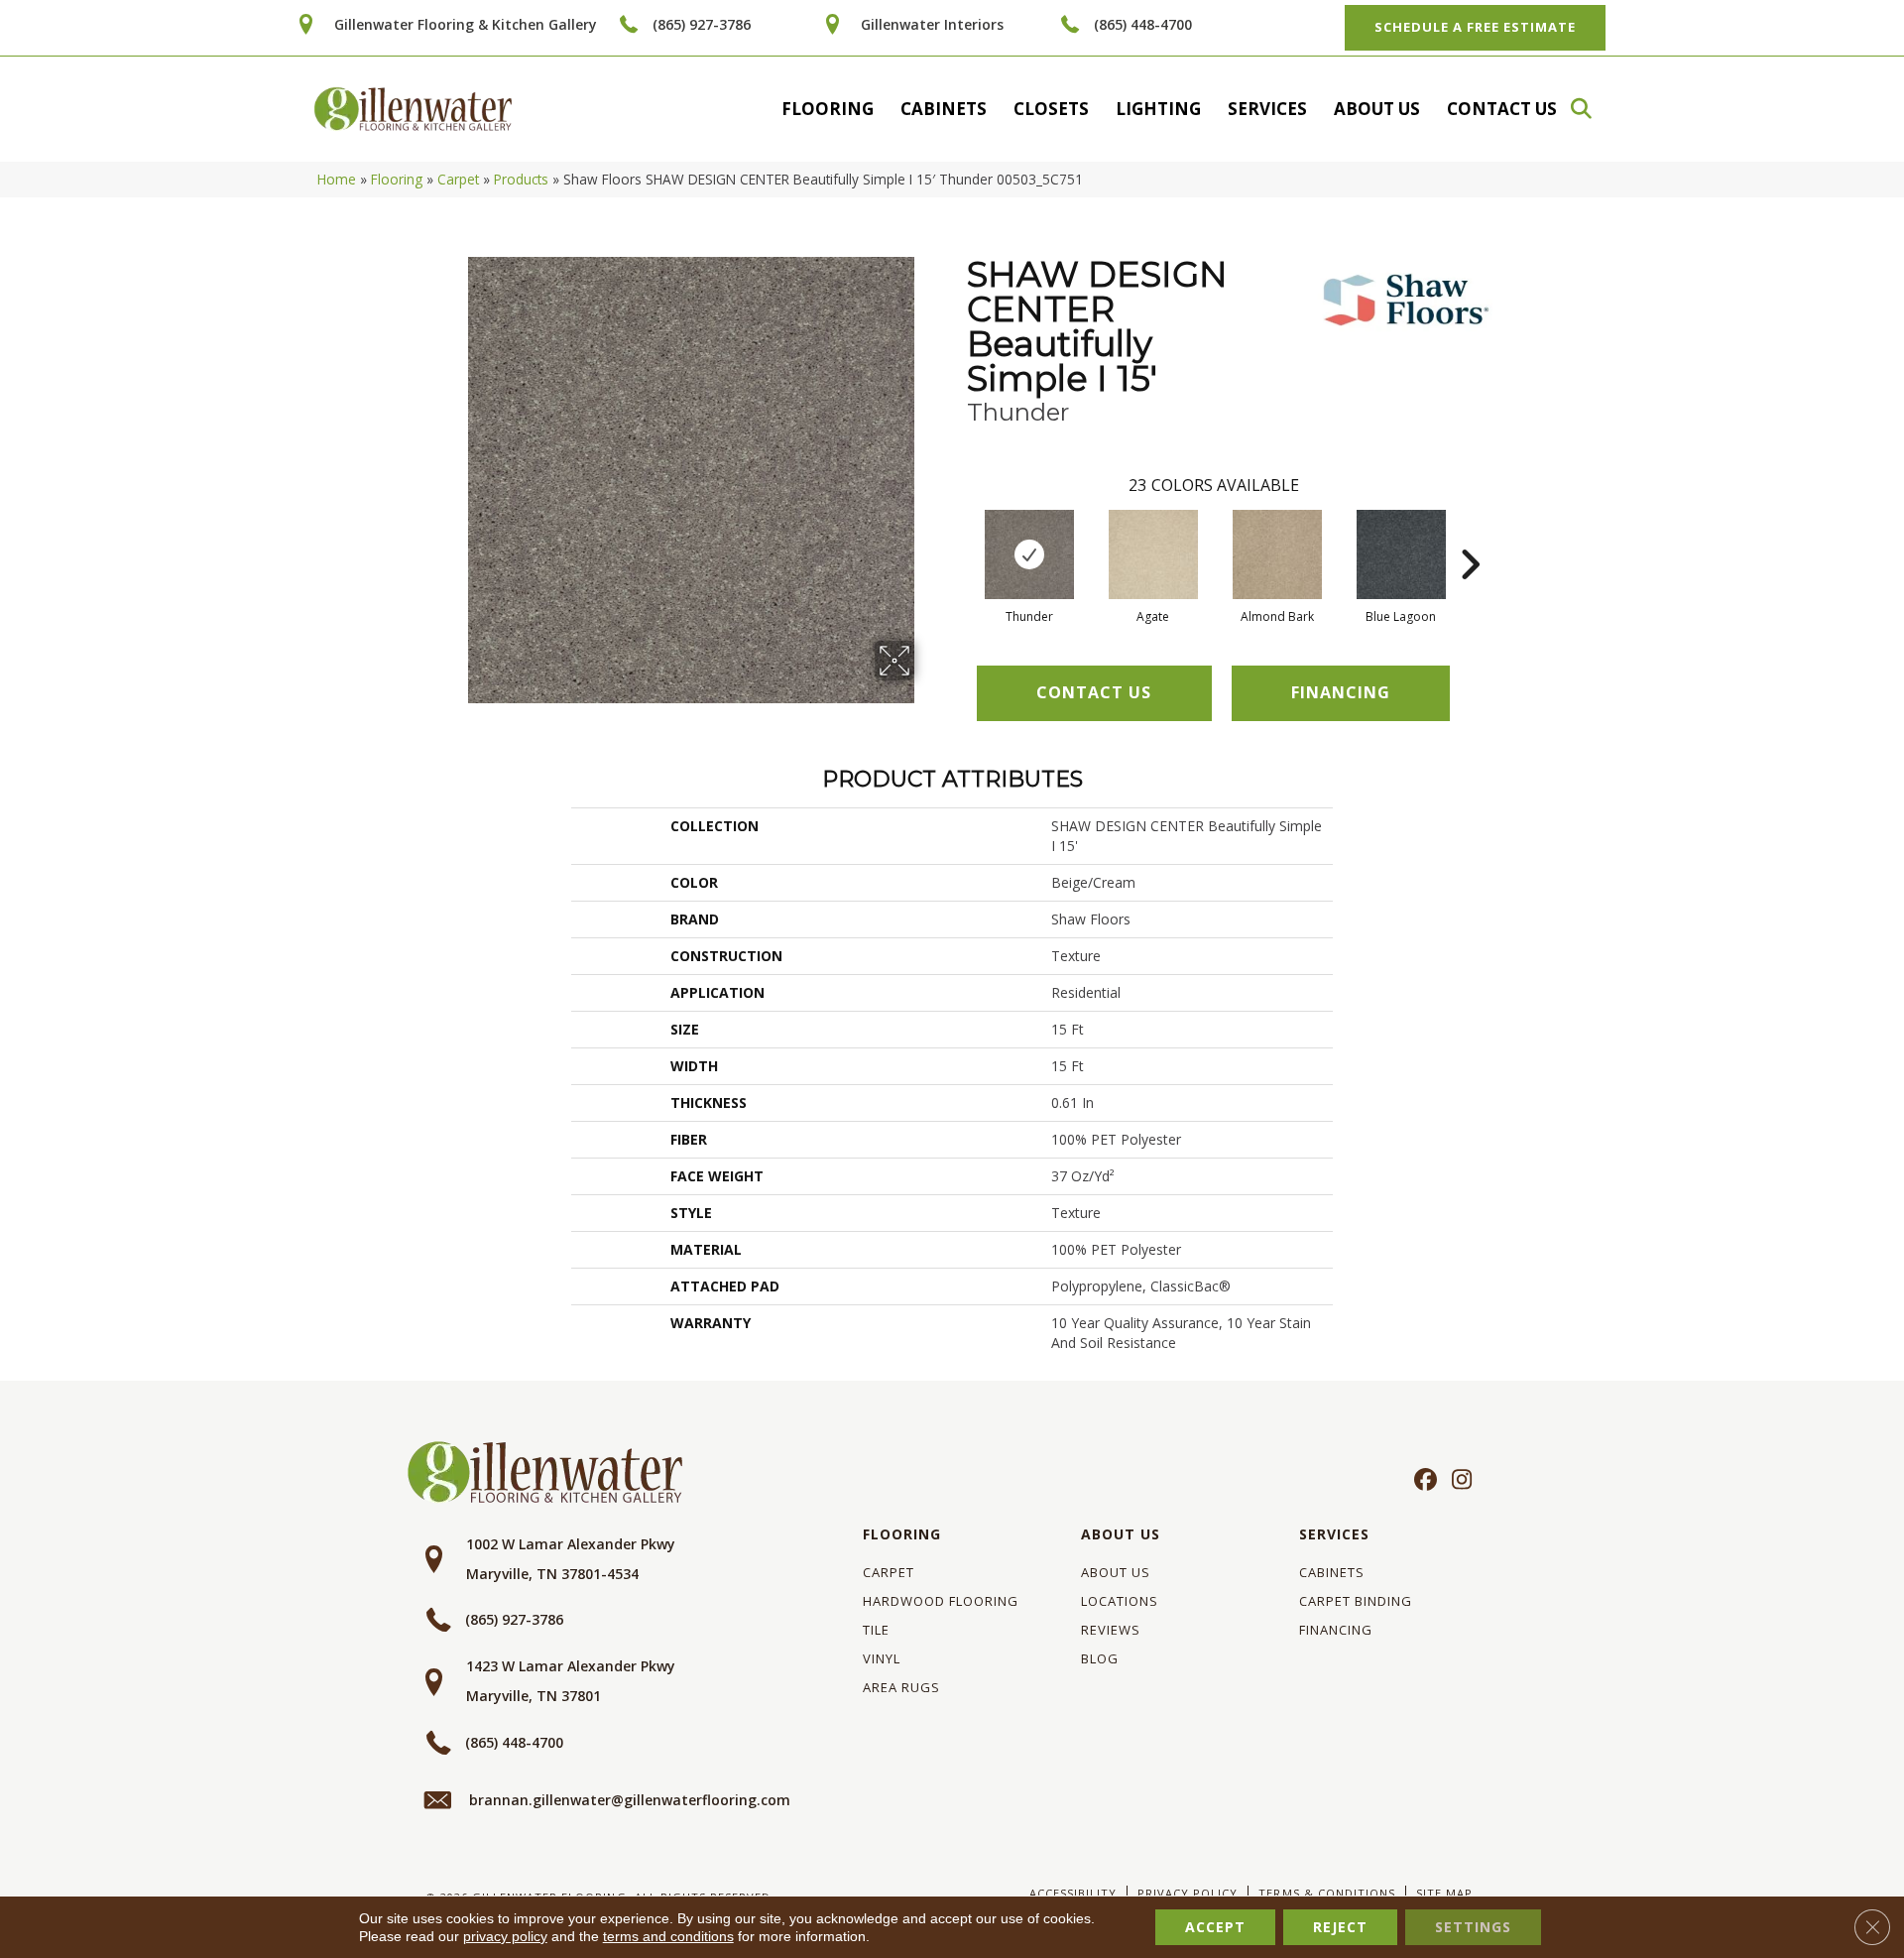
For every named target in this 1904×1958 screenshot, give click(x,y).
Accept (1215, 1927)
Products (521, 179)
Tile (876, 1630)
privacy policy (505, 1936)
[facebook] (1423, 1481)
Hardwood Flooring (941, 1601)
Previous (957, 535)
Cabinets (944, 109)
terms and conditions (668, 1936)
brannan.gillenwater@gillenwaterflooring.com (630, 1800)
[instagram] (1457, 1481)
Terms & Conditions (1326, 1893)
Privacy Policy (1188, 1893)
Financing (1336, 1630)
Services (1267, 109)
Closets (1051, 109)
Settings (1473, 1927)
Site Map (1444, 1893)
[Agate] (1153, 554)
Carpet (458, 179)
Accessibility (1073, 1893)
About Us (1377, 109)
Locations (1120, 1601)
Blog (1100, 1658)
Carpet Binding (1356, 1601)
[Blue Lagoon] (1401, 554)
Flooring (828, 109)
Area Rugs (901, 1687)
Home (337, 179)
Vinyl (882, 1658)
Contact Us (1502, 109)
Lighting (1158, 109)
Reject (1340, 1927)
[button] (1591, 109)
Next (1470, 535)
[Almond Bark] (1277, 554)
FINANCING (1341, 692)
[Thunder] (1029, 554)
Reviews (1111, 1630)
